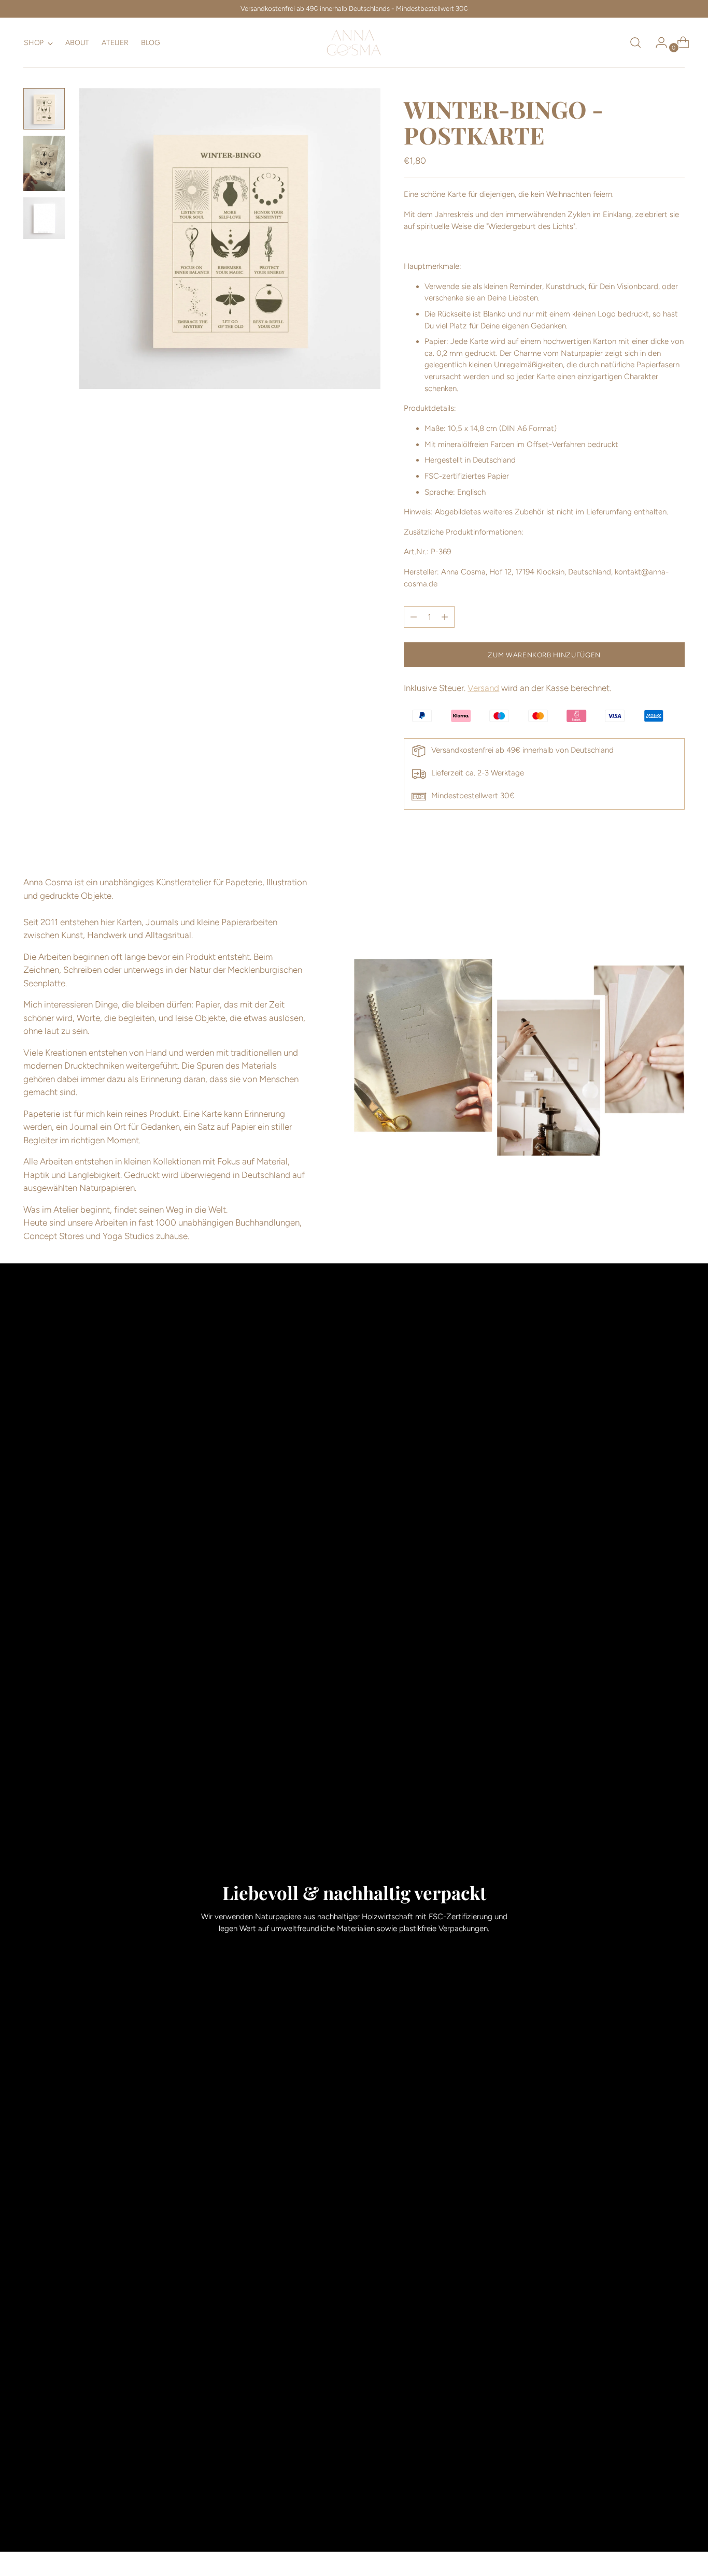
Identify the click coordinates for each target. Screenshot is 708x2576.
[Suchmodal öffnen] (635, 42)
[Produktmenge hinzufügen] (414, 617)
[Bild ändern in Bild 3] (44, 218)
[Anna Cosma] (354, 42)
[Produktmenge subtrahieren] (445, 617)
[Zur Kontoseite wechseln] (657, 42)
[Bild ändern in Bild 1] (44, 109)
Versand (483, 688)
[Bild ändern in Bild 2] (44, 163)
